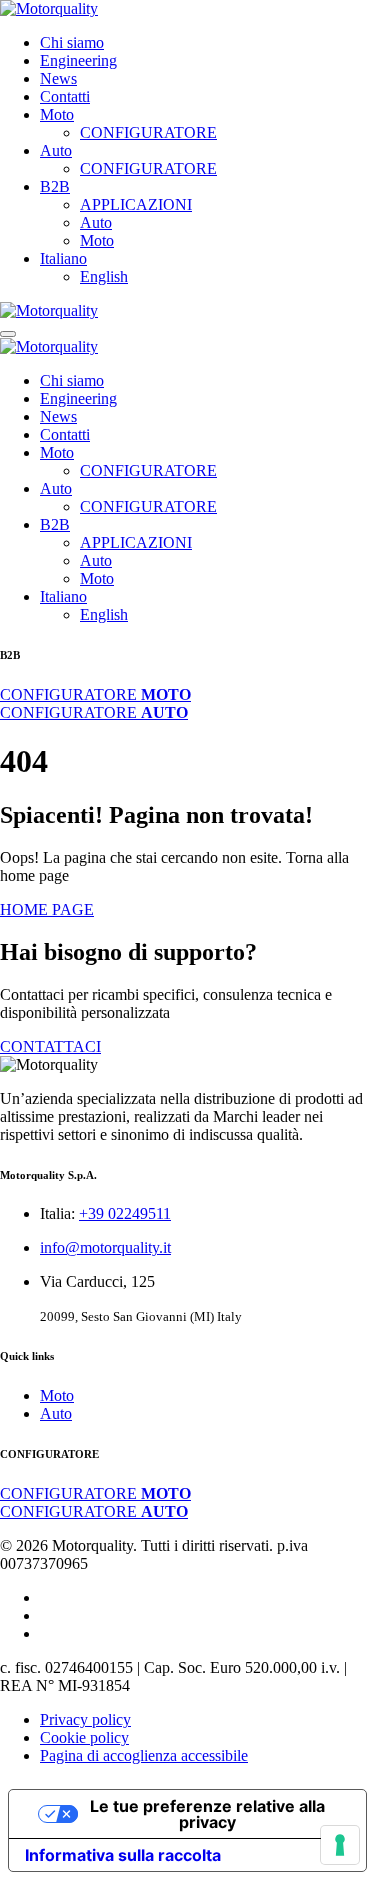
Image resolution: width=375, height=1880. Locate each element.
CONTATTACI (50, 1046)
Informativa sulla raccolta (123, 1855)
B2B (55, 186)
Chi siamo (72, 42)
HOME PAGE (47, 909)
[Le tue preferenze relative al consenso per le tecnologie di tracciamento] (340, 1845)
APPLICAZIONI (136, 204)
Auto (56, 150)
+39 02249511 (125, 1213)
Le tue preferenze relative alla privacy (207, 1814)
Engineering (78, 60)
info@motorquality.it (105, 1247)
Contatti (65, 96)
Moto (57, 114)
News (58, 78)
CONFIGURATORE (148, 132)
